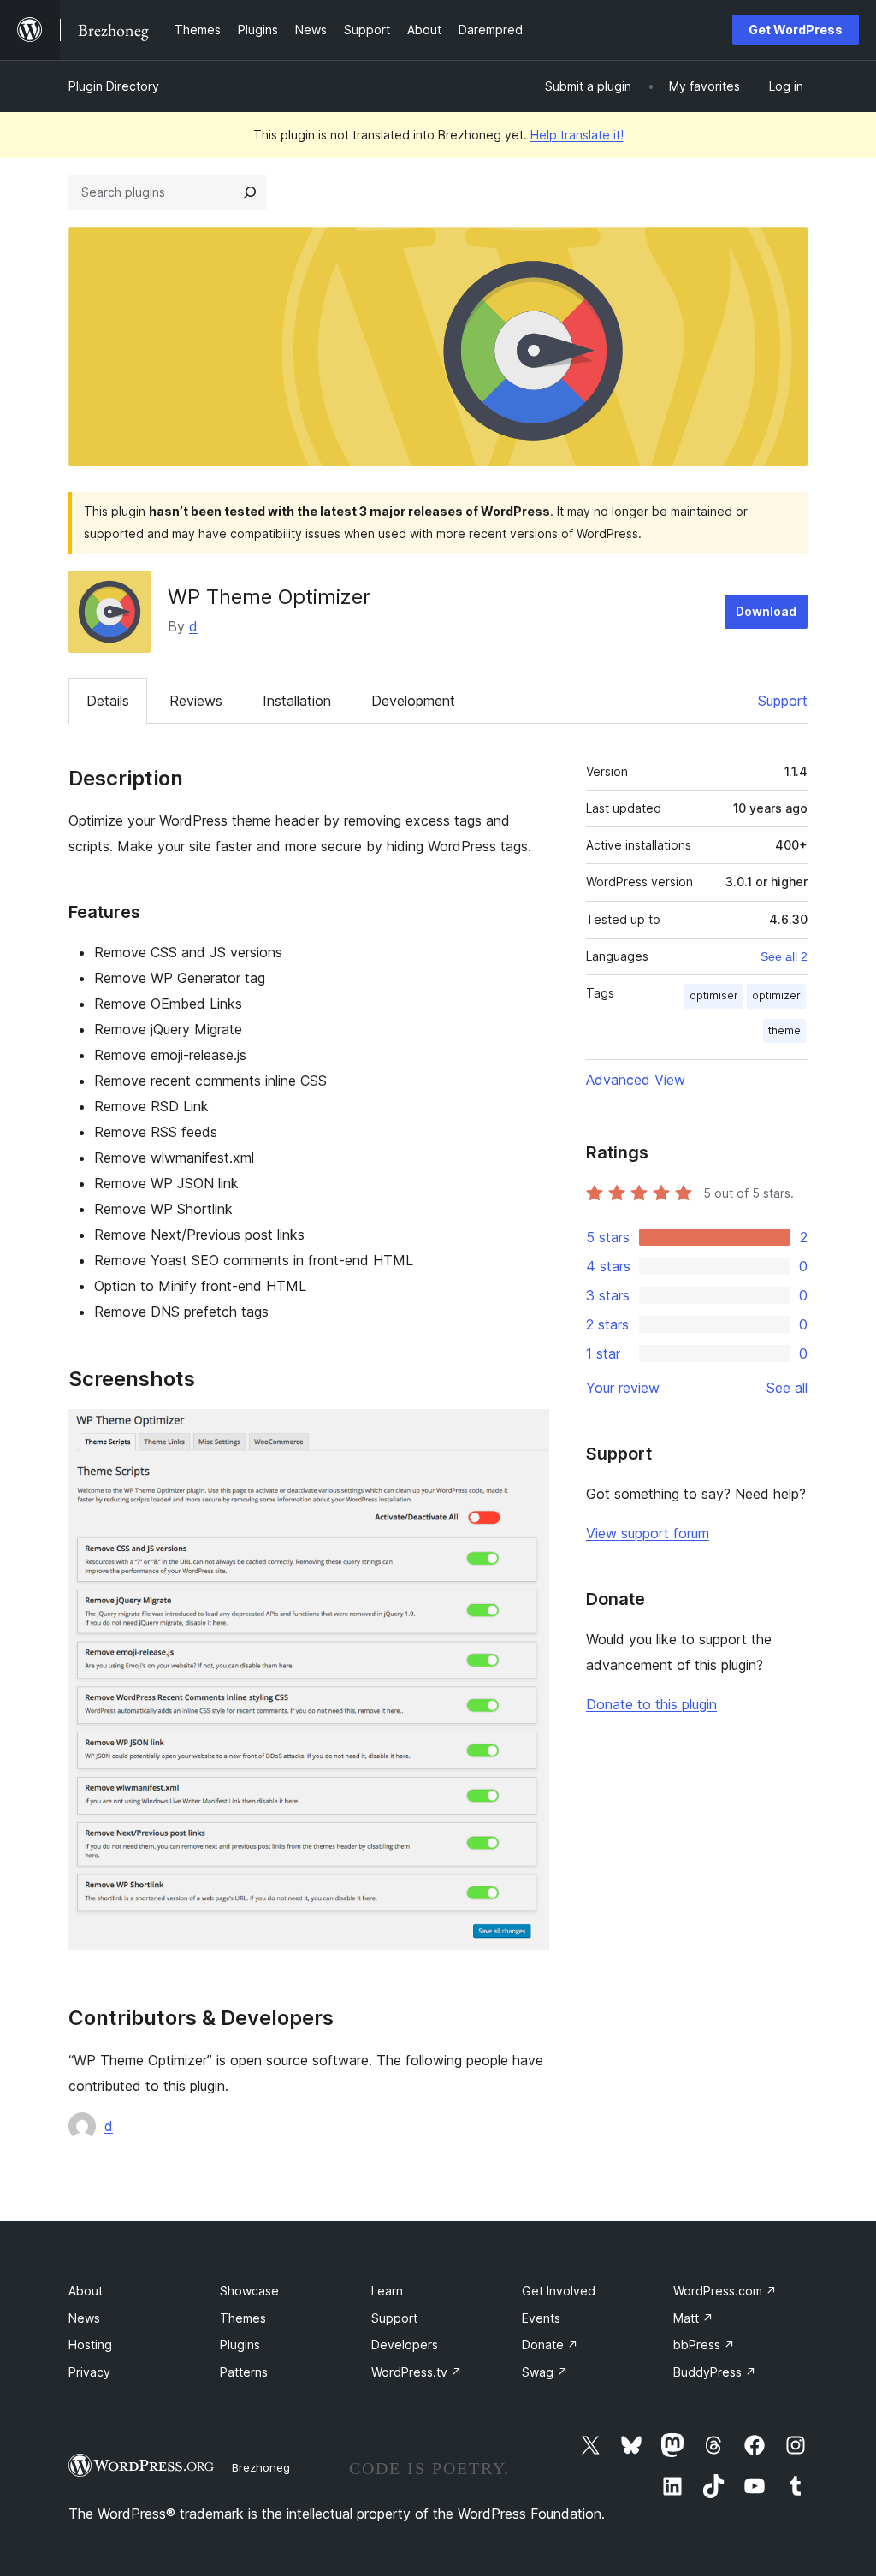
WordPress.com (725, 2291)
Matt (693, 2318)
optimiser (714, 995)
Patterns (244, 2372)
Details (108, 701)
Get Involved (559, 2291)
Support (783, 701)
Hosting (90, 2345)
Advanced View (636, 1080)
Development (413, 701)
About (86, 2291)
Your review (623, 1388)
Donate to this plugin (651, 1704)
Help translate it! (577, 135)
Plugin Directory (114, 86)
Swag (545, 2372)
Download (766, 611)
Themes (243, 2318)
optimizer (776, 995)
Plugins (240, 2345)
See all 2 (784, 956)
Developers (405, 2345)
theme (784, 1030)
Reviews (196, 701)
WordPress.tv (417, 2372)
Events (541, 2318)
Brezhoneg (261, 2467)
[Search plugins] (250, 192)
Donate (550, 2345)
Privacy (89, 2372)
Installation (297, 701)
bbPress (704, 2345)
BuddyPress (715, 2372)
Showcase (249, 2291)
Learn (387, 2291)
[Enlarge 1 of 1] (526, 1432)
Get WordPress (796, 30)
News (84, 2318)
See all (787, 1388)
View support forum (648, 1533)
